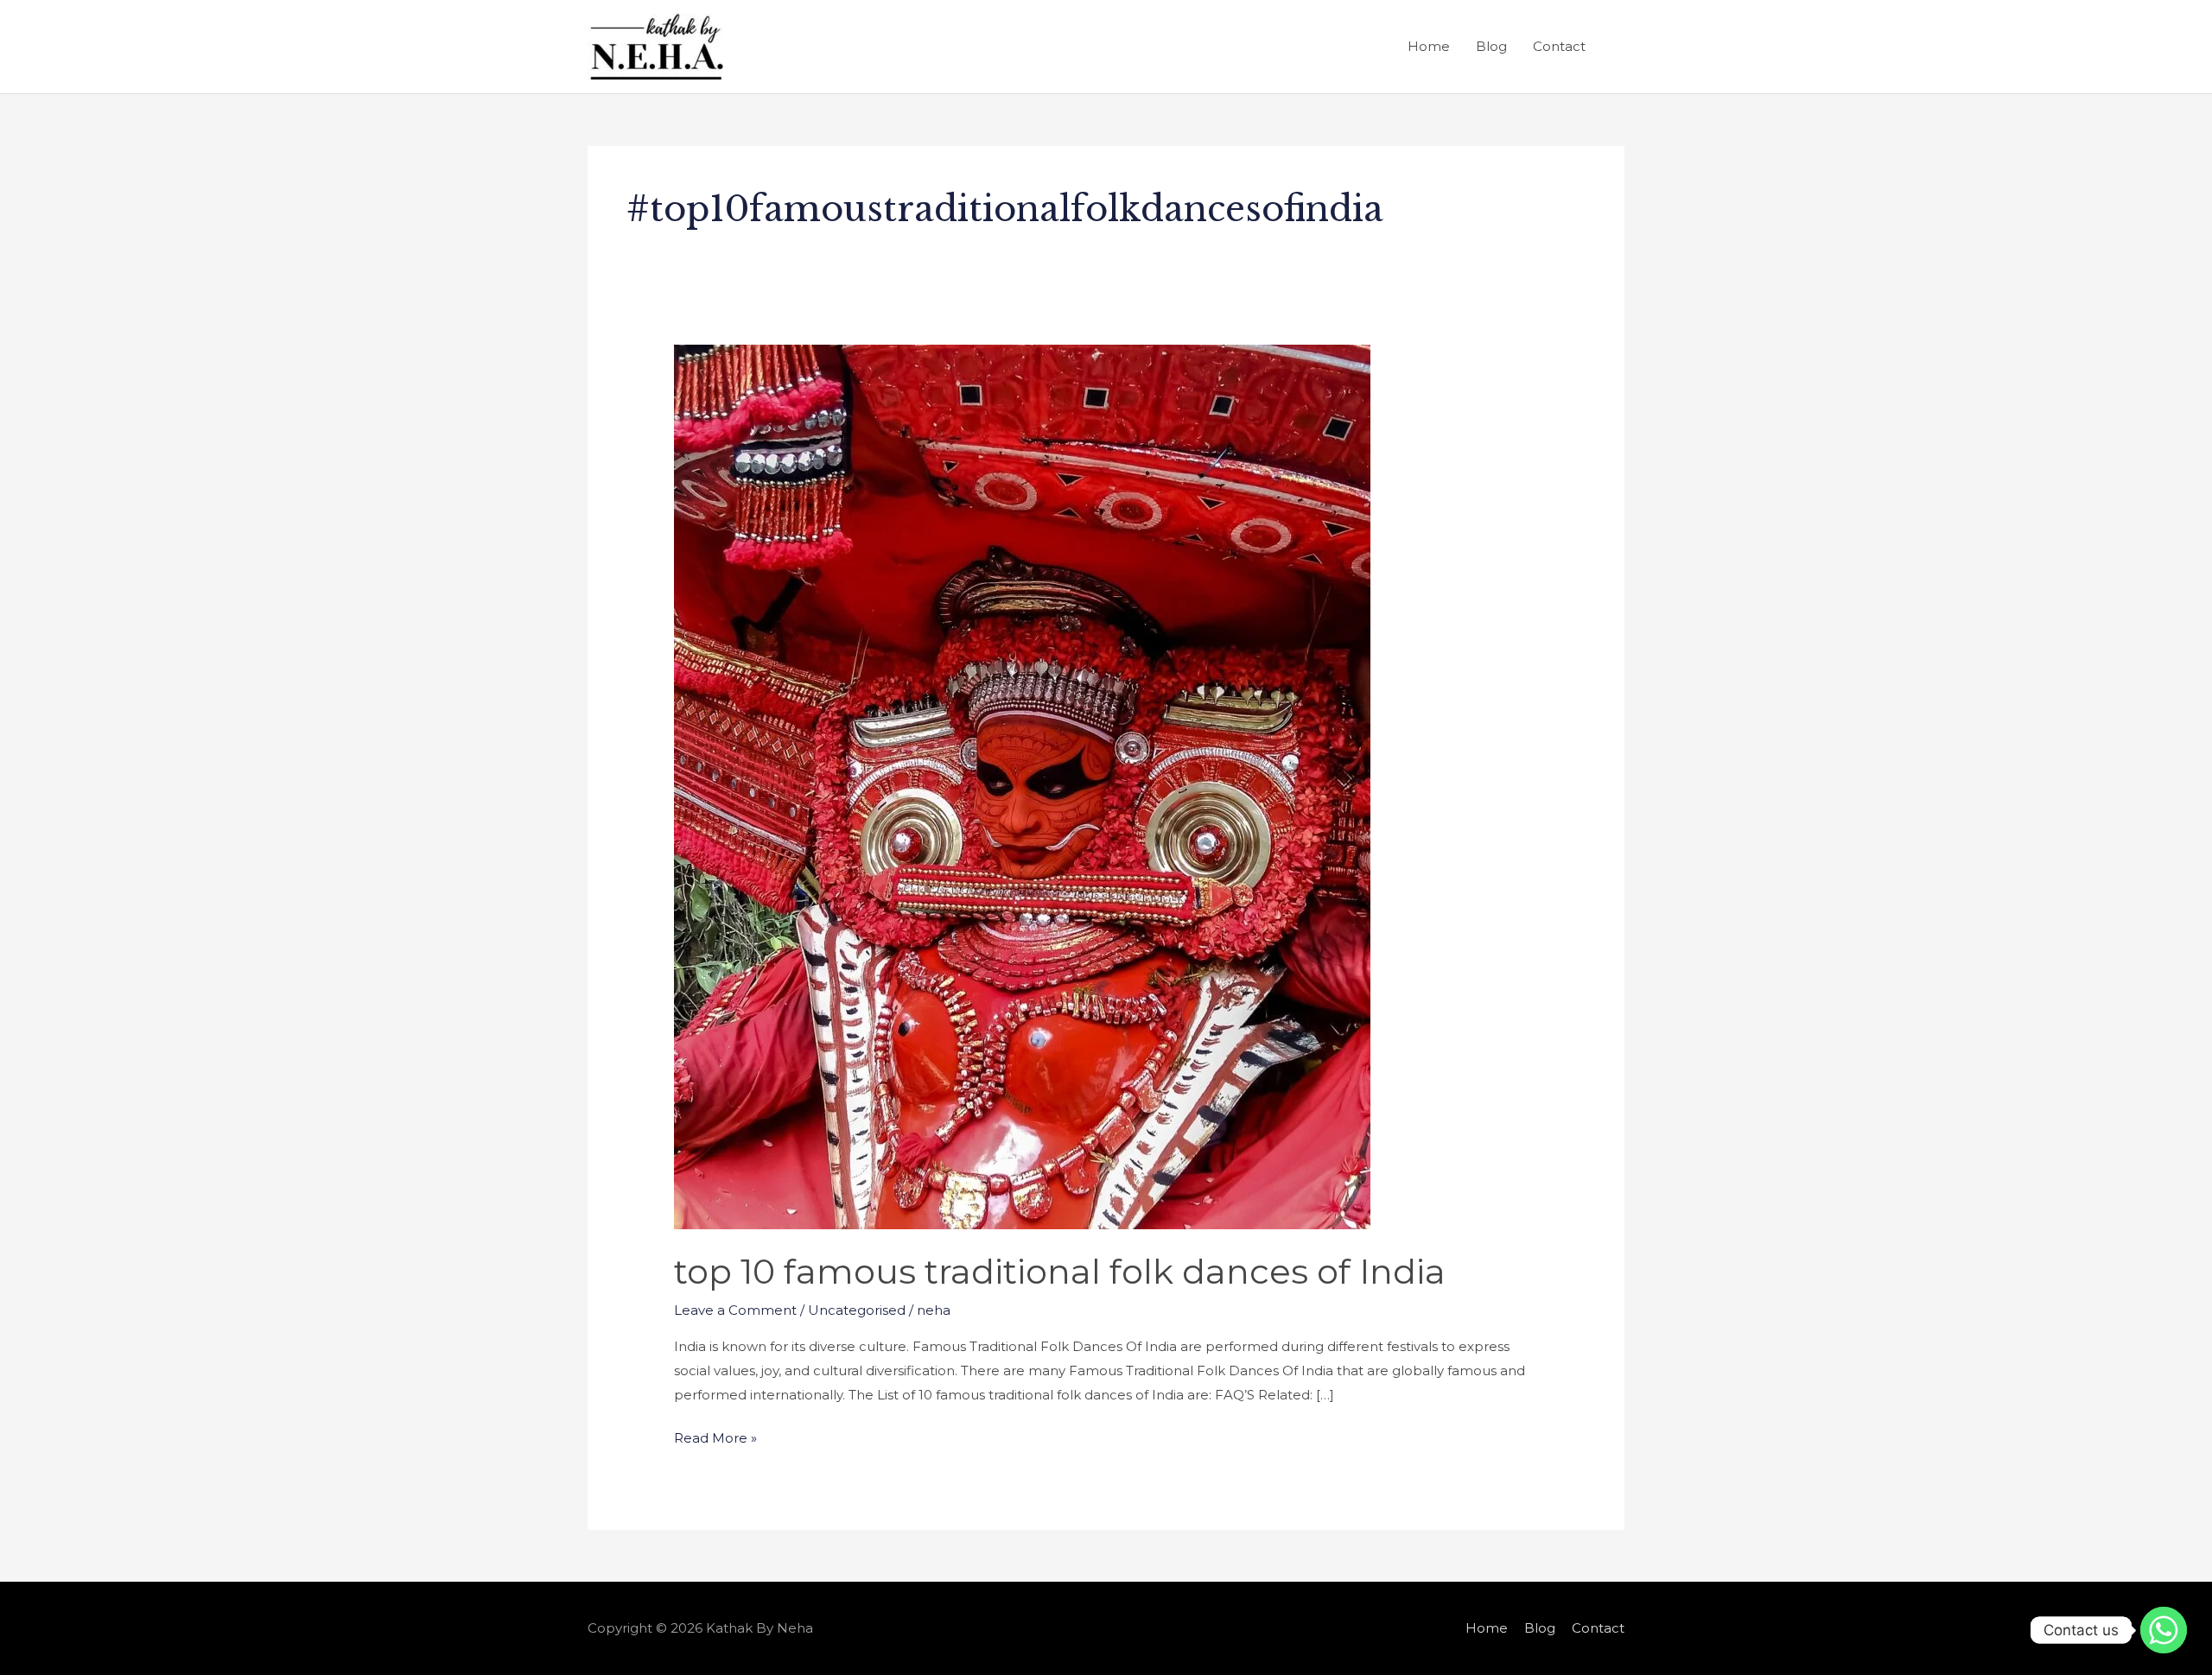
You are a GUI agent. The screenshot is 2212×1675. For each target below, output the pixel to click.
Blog (1491, 46)
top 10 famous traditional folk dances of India (1060, 1271)
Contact (1559, 46)
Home (1429, 46)
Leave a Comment (735, 1310)
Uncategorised (857, 1310)
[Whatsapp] (2164, 1630)
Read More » (715, 1436)
